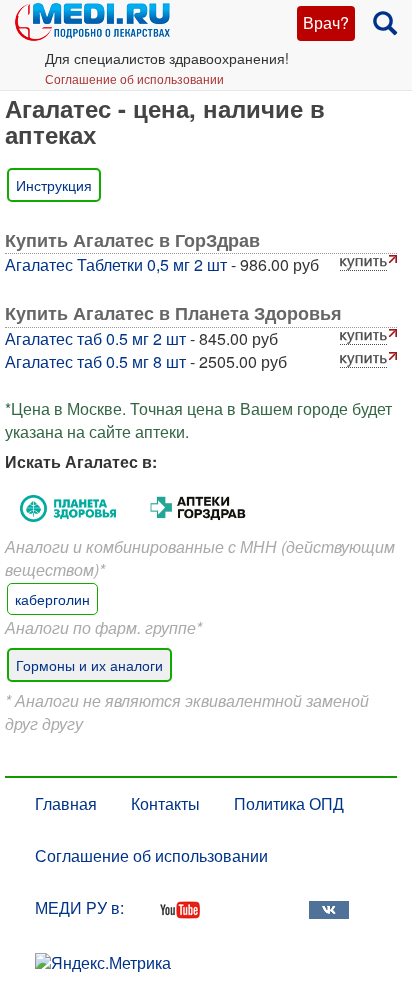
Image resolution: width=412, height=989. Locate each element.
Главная (66, 803)
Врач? (326, 22)
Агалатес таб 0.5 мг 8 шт (95, 361)
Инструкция (54, 185)
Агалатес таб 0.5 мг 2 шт (95, 338)
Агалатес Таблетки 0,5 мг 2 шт (116, 264)
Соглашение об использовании (134, 78)
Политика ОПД (289, 803)
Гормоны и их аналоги (89, 665)
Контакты (165, 803)
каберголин (52, 599)
